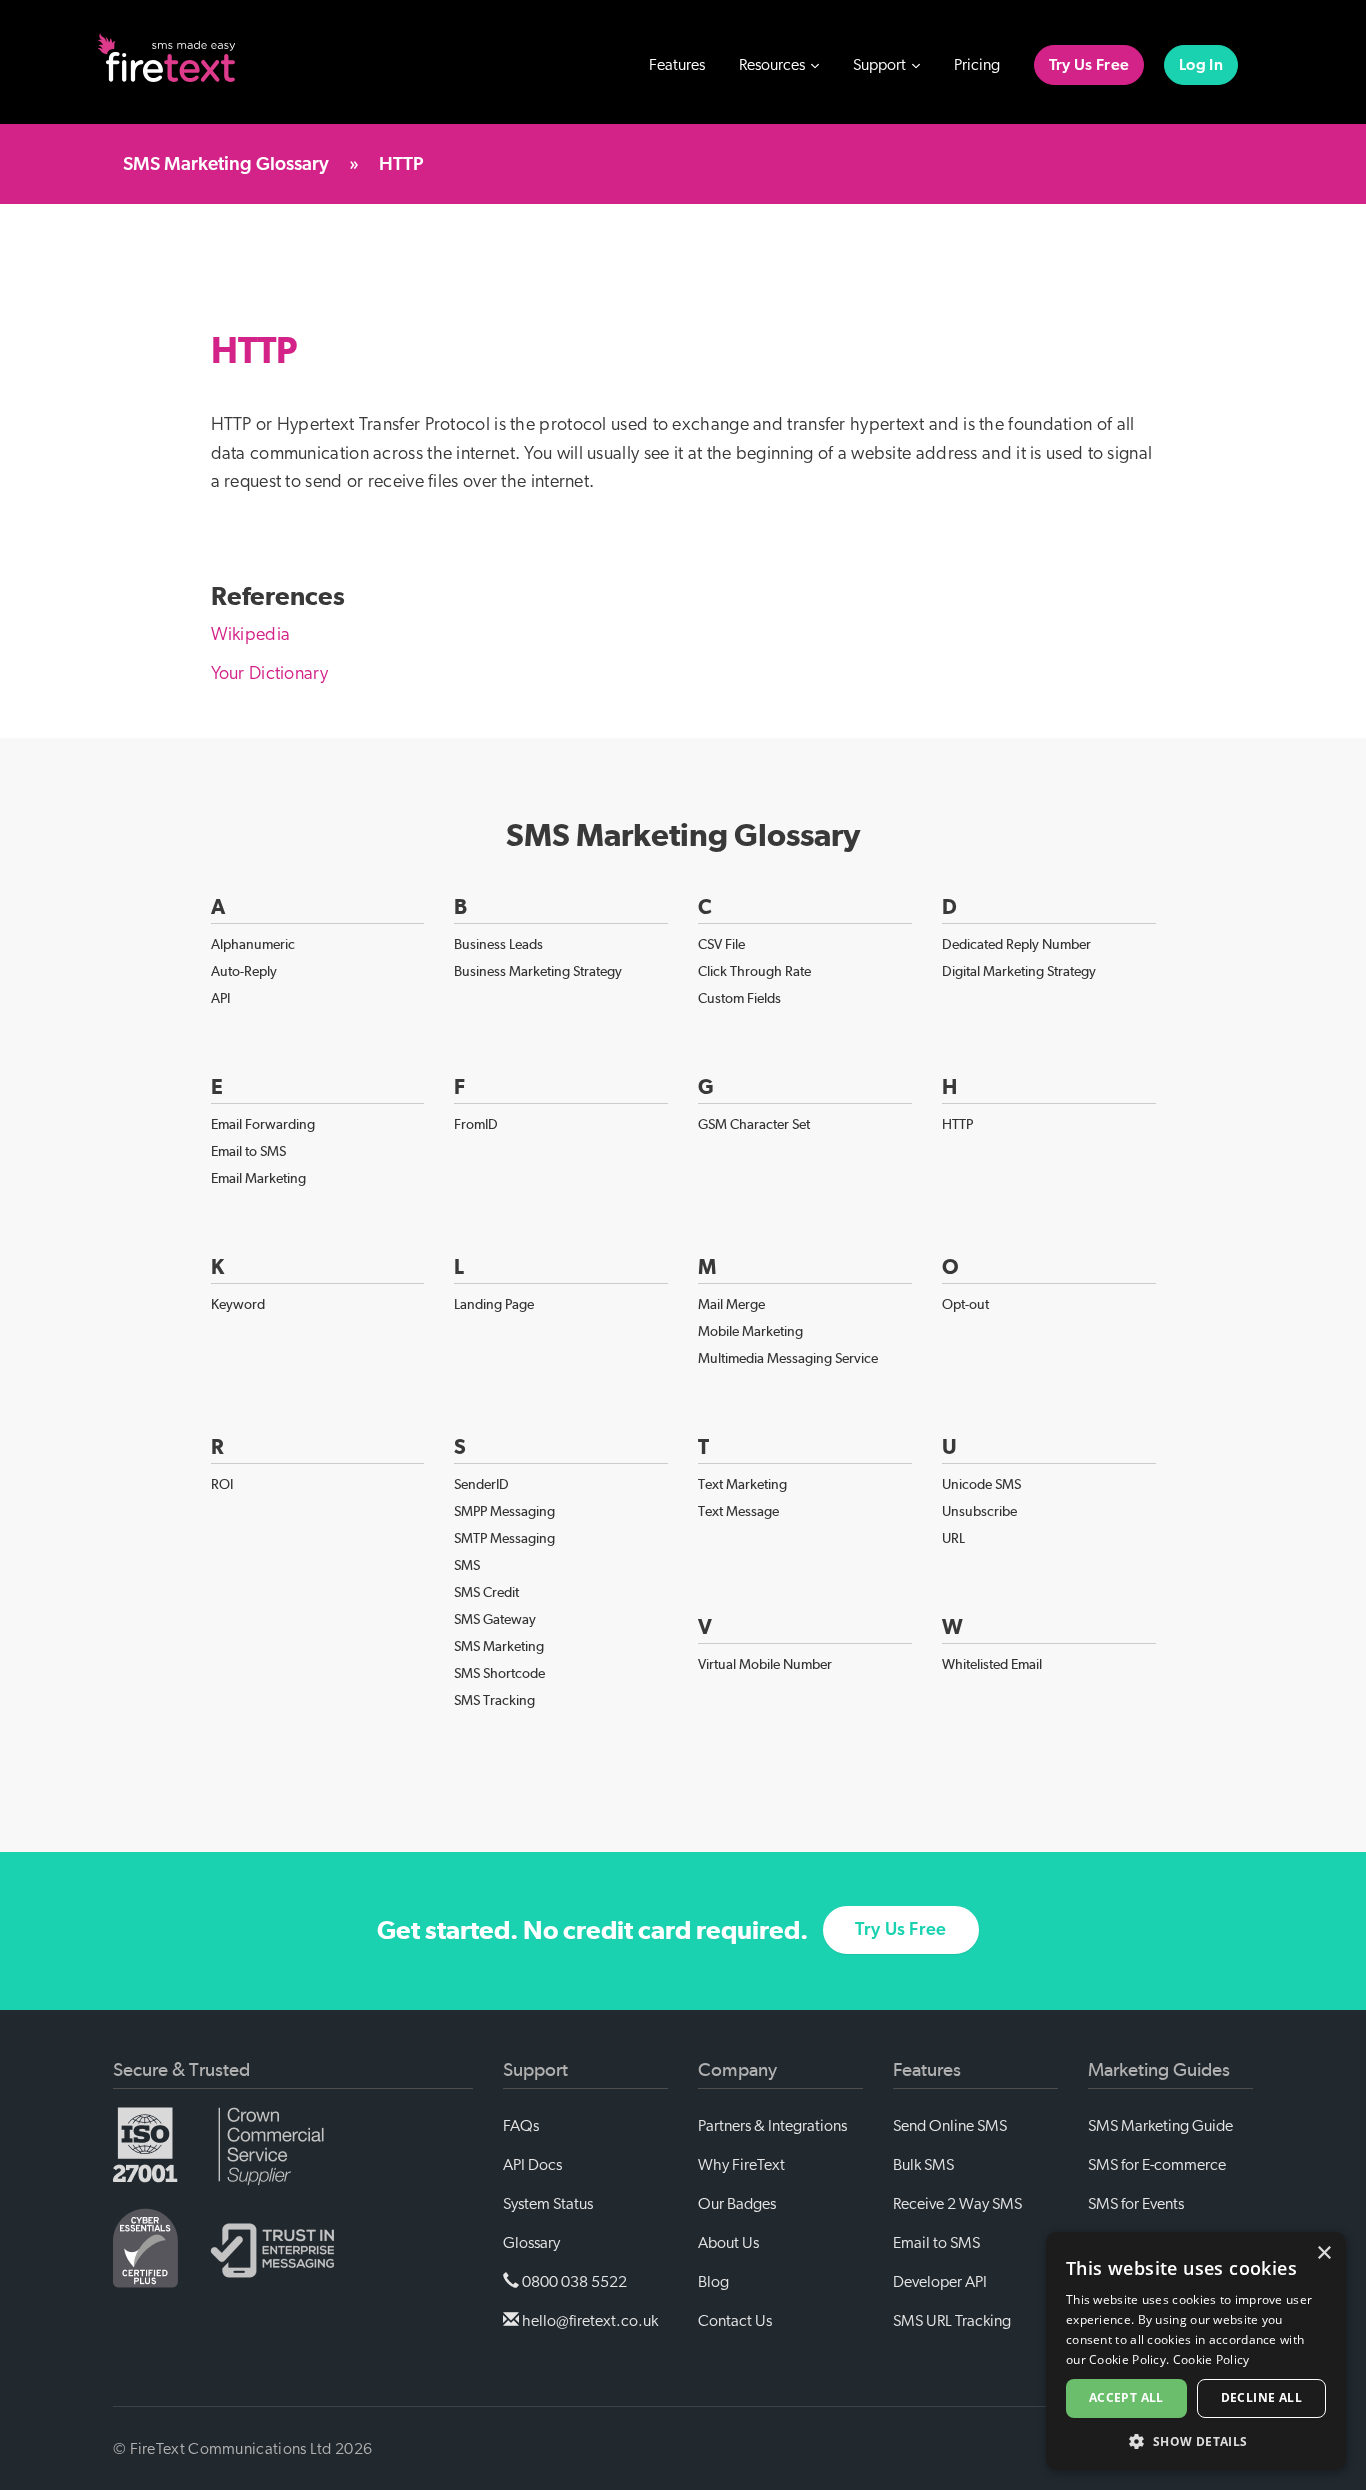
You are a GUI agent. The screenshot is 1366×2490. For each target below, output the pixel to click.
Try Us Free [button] (900, 1930)
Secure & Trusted (181, 2070)
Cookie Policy (1211, 2359)
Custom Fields (739, 998)
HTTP (957, 1124)
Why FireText (741, 2165)
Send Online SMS (950, 2126)
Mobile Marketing (750, 1331)
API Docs (532, 2165)
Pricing (977, 65)
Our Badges (737, 2204)
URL (953, 1538)
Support (881, 65)
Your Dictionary (270, 674)
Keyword (238, 1304)
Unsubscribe (979, 1511)
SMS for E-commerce (1157, 2165)
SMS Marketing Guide (1160, 2126)
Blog (713, 2282)
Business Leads (498, 944)
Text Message (738, 1511)
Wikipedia (251, 635)
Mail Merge (731, 1304)
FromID (476, 1124)
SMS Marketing (499, 1646)
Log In (1201, 65)
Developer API (940, 2282)
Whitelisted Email (992, 1664)
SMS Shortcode (499, 1673)
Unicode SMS (981, 1484)
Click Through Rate (754, 971)
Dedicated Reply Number (1016, 944)
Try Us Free (1089, 65)
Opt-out (965, 1304)
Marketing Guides (1159, 2070)
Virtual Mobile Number (765, 1664)
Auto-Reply (244, 971)
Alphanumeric (253, 944)
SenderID (481, 1484)
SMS (467, 1565)
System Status (548, 2204)
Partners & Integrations (772, 2126)
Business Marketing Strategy (538, 971)
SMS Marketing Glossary (226, 164)
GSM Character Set (754, 1124)
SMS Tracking (494, 1700)
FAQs (521, 2126)
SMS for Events (1136, 2204)
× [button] (1323, 2253)
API (220, 998)
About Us (728, 2243)
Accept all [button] (1126, 2397)
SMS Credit (486, 1592)
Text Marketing (742, 1484)
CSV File (721, 944)
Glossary (531, 2243)
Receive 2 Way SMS (957, 2204)
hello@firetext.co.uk (588, 2321)
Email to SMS (248, 1151)
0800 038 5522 (573, 2282)
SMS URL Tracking (952, 2321)
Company (737, 2070)
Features (677, 65)
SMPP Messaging (504, 1511)
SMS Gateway (495, 1619)
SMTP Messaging (504, 1538)
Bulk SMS (923, 2165)
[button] (1196, 2440)
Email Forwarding (263, 1124)
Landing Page (494, 1304)
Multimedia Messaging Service (788, 1358)
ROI (222, 1484)
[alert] (1196, 2351)
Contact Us (735, 2321)
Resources (773, 65)
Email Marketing (258, 1178)
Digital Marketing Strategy (1019, 971)
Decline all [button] (1261, 2397)
